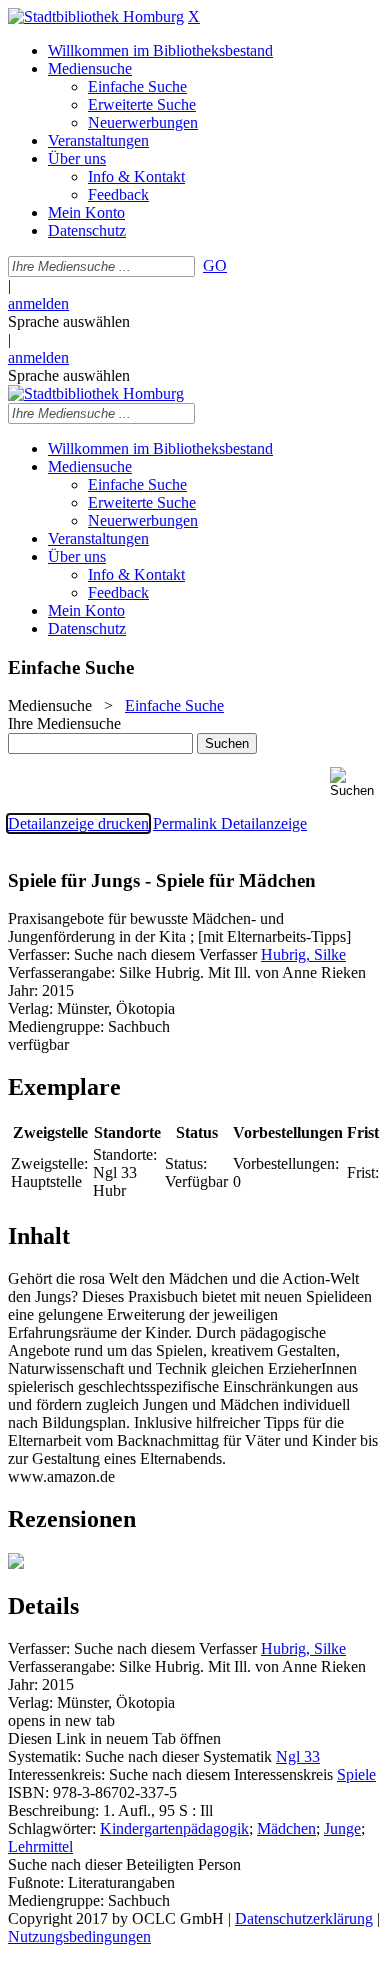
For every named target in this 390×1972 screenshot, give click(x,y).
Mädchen (286, 1828)
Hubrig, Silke (303, 954)
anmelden (38, 303)
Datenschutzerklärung (304, 1918)
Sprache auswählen (69, 321)
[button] (356, 782)
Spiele (356, 1774)
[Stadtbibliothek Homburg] (96, 16)
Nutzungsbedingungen (79, 1936)
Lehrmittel (40, 1846)
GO (215, 265)
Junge (342, 1828)
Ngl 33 (298, 1756)
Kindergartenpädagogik (174, 1828)
